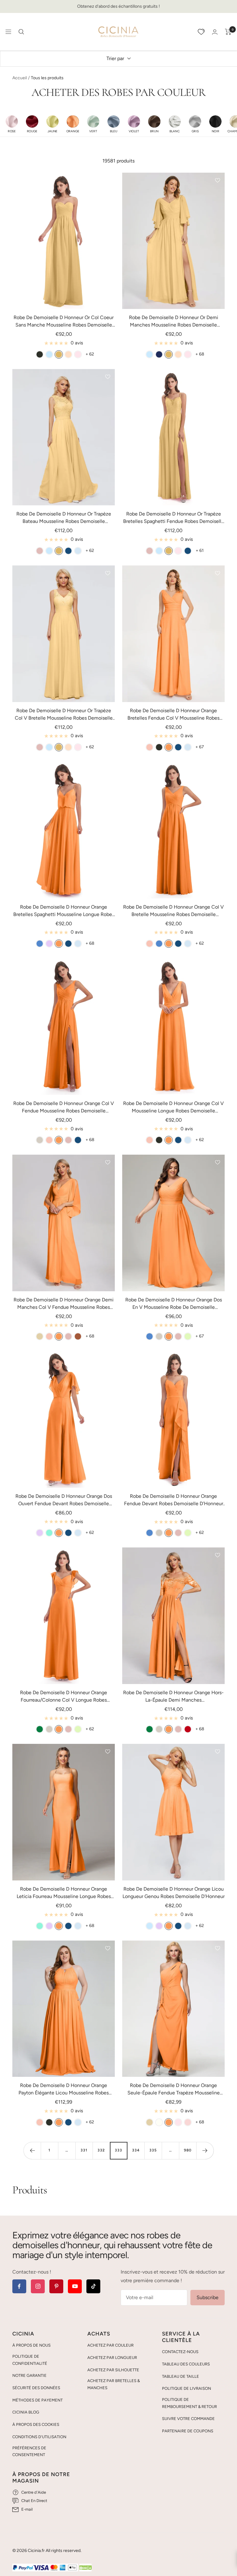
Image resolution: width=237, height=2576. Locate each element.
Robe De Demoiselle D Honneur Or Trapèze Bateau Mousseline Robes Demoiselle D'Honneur (64, 518)
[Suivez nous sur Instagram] (38, 2286)
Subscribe (208, 2297)
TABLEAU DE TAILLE (181, 2376)
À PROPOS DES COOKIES (36, 2424)
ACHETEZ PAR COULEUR (110, 2345)
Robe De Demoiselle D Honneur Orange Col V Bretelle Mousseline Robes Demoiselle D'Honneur (173, 911)
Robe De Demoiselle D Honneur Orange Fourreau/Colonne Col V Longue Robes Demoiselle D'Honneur (64, 1697)
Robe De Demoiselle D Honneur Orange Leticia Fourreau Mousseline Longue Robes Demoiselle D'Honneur (64, 1893)
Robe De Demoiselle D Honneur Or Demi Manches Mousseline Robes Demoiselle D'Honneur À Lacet (174, 322)
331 (84, 2150)
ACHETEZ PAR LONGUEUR (112, 2358)
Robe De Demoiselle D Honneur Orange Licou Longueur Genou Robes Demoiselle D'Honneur (174, 1893)
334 (136, 2150)
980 (188, 2150)
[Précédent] (32, 2151)
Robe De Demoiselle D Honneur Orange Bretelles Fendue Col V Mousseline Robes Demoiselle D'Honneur (173, 715)
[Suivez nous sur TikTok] (93, 2286)
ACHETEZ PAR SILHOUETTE (113, 2370)
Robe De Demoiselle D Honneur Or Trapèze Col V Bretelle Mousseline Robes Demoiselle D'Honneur (64, 715)
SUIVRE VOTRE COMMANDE (188, 2419)
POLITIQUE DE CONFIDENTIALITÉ (30, 2360)
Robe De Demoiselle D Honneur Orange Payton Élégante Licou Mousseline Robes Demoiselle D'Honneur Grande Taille (64, 2089)
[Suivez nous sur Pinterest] (56, 2286)
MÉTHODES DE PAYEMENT (37, 2400)
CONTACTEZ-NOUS (180, 2352)
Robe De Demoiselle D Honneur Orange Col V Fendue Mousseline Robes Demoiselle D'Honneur (64, 1107)
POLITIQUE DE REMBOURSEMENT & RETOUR (189, 2403)
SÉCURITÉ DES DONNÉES (36, 2388)
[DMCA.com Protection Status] (85, 2568)
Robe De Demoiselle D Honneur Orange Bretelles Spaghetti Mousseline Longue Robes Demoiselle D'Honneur (64, 911)
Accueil (20, 78)
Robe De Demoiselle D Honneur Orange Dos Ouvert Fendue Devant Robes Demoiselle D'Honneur (64, 1500)
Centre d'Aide (34, 2492)
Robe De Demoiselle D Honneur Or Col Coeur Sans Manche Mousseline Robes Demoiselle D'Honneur (64, 322)
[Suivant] (205, 2151)
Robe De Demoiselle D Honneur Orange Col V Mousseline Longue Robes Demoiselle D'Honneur (173, 1107)
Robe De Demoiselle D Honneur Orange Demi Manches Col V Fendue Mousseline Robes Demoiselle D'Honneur (64, 1304)
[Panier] (228, 32)
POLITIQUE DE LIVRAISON (187, 2388)
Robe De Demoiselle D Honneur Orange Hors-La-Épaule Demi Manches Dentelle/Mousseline (173, 1697)
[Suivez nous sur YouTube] (75, 2286)
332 (101, 2150)
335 (153, 2150)
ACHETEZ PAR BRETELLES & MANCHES (114, 2384)
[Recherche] (21, 32)
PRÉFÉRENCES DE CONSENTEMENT (29, 2451)
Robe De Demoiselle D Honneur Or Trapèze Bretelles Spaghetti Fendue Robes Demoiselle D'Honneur (174, 518)
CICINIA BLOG (26, 2412)
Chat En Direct (34, 2501)
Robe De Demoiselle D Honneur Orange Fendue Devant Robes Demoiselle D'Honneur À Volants (174, 1500)
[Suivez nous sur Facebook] (19, 2286)
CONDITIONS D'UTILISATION (39, 2437)
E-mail (27, 2509)
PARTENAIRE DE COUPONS (188, 2431)
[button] (12, 124)
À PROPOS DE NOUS (31, 2345)
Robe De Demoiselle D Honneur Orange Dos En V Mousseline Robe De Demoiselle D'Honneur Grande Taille (174, 1304)
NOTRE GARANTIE (29, 2375)
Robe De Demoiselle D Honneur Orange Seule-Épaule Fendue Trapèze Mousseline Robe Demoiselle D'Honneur (174, 2089)
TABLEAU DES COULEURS (186, 2364)
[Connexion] (215, 32)
